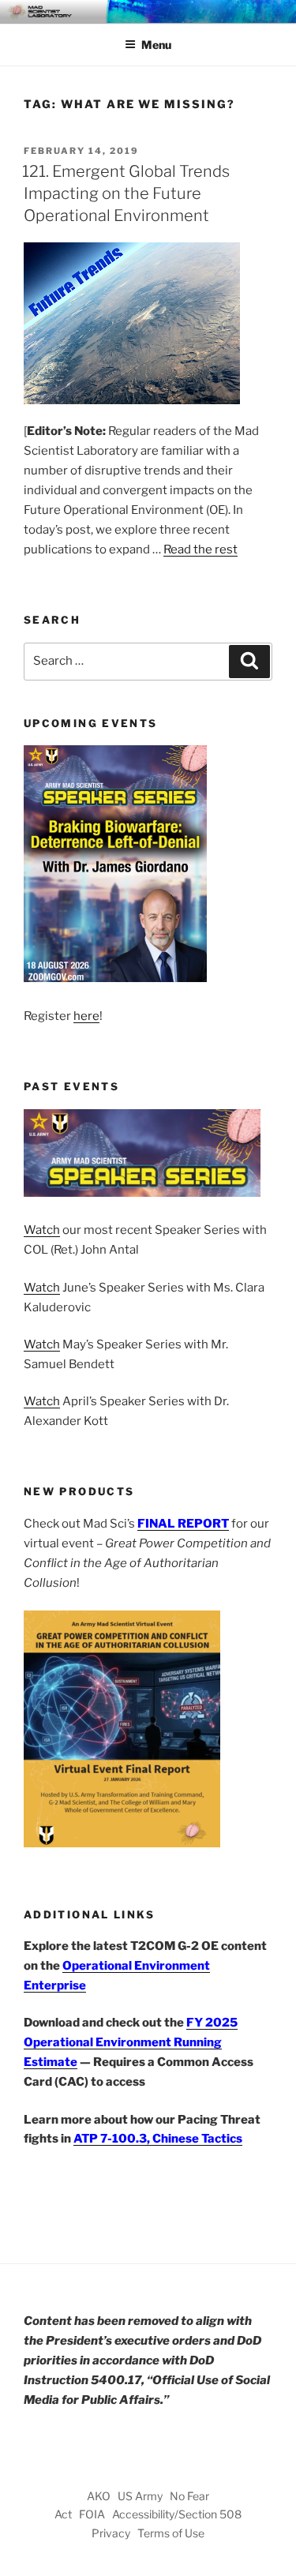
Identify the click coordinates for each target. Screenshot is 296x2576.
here (86, 1016)
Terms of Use (171, 2533)
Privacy (111, 2533)
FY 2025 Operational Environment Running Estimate (131, 2042)
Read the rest (200, 549)
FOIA (92, 2514)
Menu (156, 45)
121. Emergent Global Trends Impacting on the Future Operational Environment (126, 193)
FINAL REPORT (183, 1524)
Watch (42, 1230)
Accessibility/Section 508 (177, 2514)
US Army (140, 2496)
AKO (99, 2496)
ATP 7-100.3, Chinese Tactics (158, 2139)
